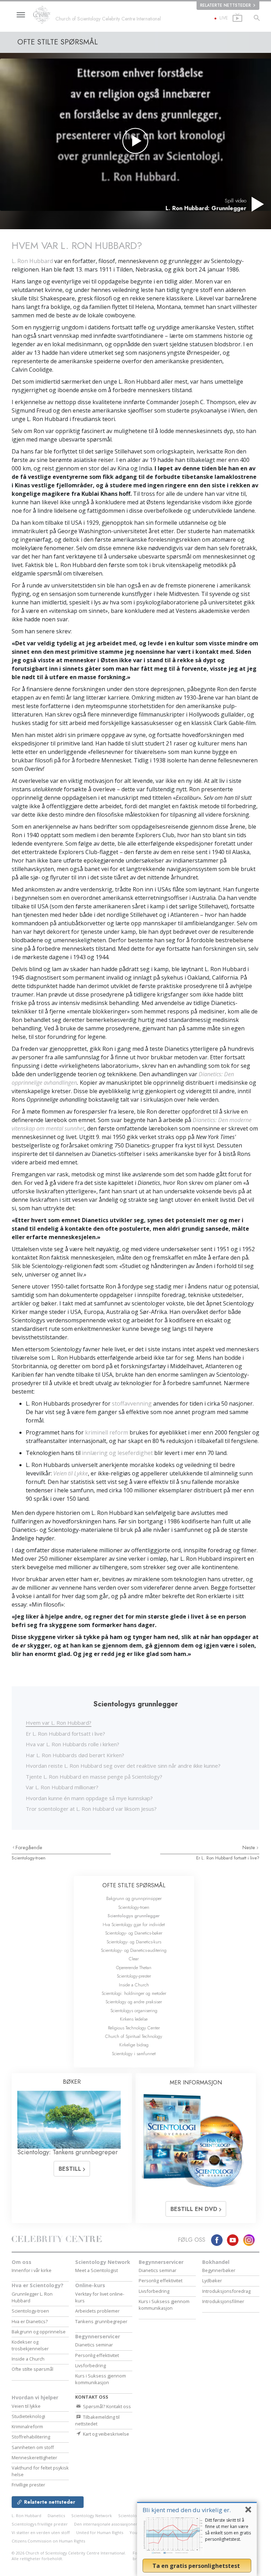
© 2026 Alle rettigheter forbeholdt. (69, 2556)
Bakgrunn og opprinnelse (39, 2332)
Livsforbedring (91, 2365)
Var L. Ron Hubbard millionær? (62, 1787)
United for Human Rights (100, 2532)
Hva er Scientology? (38, 2285)
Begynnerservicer (98, 2336)
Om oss (22, 2262)
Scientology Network (103, 2262)
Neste (249, 1847)
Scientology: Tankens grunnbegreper (68, 2152)
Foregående (29, 1847)
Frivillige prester (28, 2485)
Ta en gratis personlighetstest (197, 2566)
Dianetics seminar (94, 2345)
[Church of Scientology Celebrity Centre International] (44, 15)
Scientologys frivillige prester (40, 2524)
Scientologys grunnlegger (134, 1916)
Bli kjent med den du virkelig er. (187, 2510)
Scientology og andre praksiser (134, 2002)
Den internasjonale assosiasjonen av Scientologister (124, 2524)
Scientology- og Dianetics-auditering (134, 1950)
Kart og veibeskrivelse (106, 2434)
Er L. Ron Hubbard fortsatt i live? (65, 1734)
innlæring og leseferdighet (117, 1453)
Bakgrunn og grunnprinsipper (134, 1898)
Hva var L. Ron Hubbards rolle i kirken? (73, 1744)
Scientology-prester (134, 1976)
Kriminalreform (27, 2426)
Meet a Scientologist (97, 2270)
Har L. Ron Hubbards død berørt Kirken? (75, 1755)
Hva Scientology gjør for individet (134, 1925)
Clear (134, 1959)
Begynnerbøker (219, 2270)
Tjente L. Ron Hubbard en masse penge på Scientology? (94, 1777)
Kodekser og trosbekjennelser (30, 2345)
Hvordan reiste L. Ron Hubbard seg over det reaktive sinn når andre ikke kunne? (123, 1766)
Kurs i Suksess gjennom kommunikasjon (101, 2379)
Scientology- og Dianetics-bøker (134, 1933)
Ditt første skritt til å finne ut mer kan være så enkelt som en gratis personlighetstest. (228, 2530)
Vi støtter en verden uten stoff (41, 2532)
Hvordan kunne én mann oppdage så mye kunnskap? (89, 1798)
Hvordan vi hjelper (35, 2397)
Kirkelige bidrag (134, 2045)
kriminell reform (107, 1432)
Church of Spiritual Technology (134, 2036)
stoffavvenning (132, 1403)
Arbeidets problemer (97, 2311)
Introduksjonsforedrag (226, 2291)
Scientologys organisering (134, 2011)
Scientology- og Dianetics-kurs (134, 1942)
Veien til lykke (26, 2406)
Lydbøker (212, 2280)
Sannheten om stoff (33, 2447)
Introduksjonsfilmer (223, 2301)
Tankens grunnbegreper (101, 2321)
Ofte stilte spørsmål (32, 2369)
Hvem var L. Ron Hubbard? (59, 1723)
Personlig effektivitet (97, 2355)
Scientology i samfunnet (134, 2054)
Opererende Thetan (134, 1968)
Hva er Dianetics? (30, 2321)
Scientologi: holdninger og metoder (134, 1993)
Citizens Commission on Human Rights (48, 2541)
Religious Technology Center (134, 2028)
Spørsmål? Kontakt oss (106, 2406)
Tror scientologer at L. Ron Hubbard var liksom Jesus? (91, 1809)
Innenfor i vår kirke (32, 2270)
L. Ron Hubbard (32, 261)
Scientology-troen (29, 1858)
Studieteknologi (28, 2416)
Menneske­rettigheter (34, 2458)
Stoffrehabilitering (31, 2437)
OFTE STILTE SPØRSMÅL (134, 1885)
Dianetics (56, 2516)
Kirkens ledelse (134, 2019)
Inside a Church (134, 1985)
